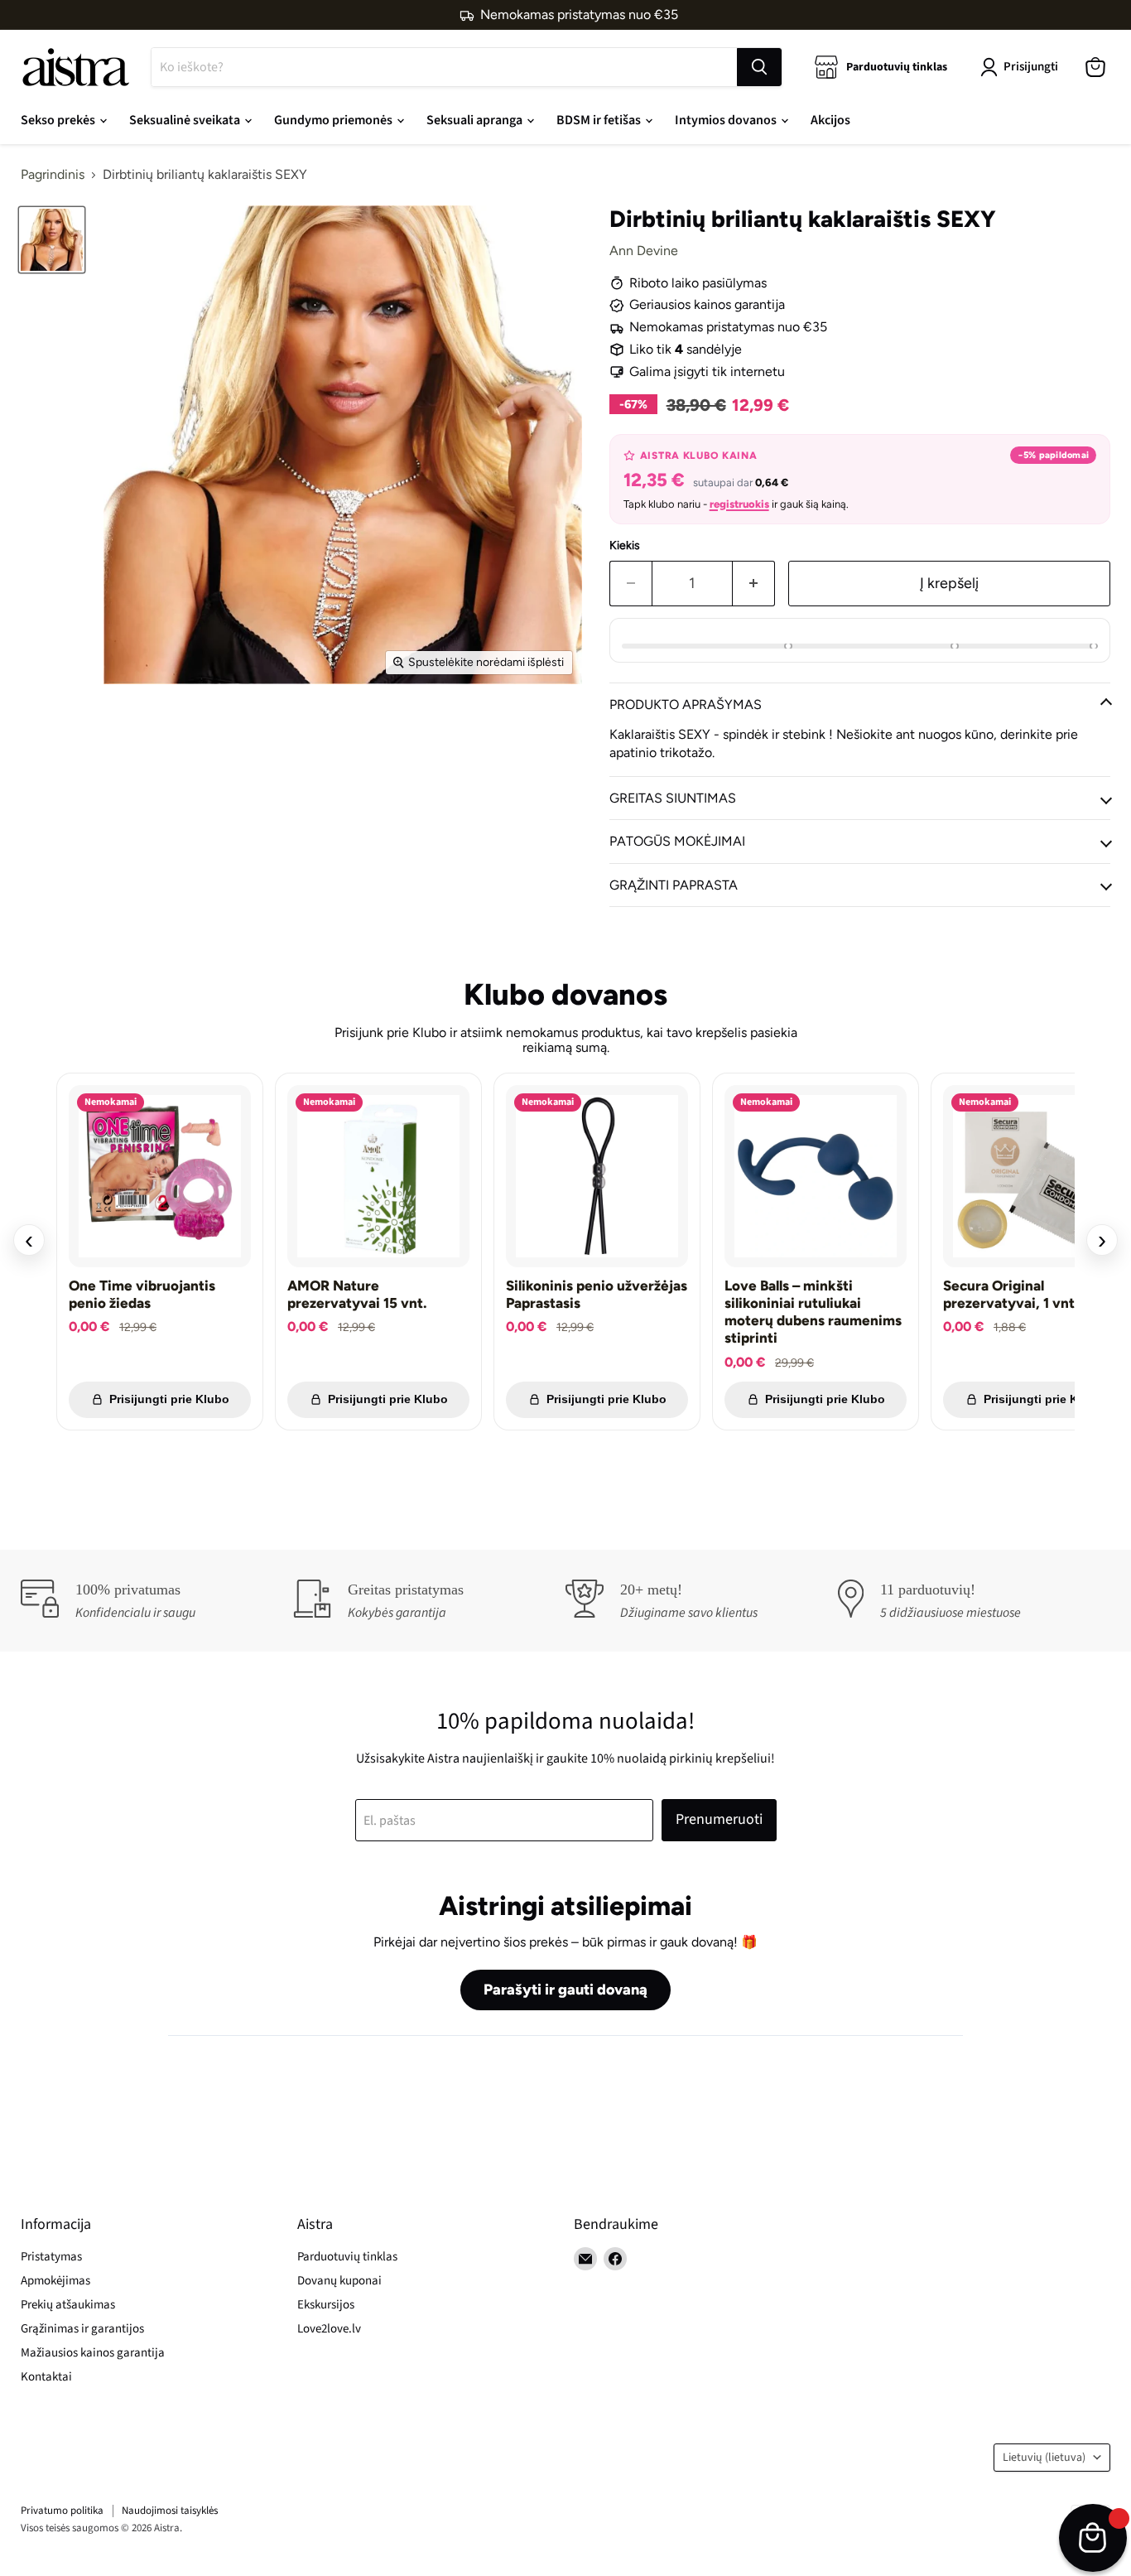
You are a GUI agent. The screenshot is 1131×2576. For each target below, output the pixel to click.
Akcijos (830, 120)
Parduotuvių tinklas (347, 2257)
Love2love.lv (329, 2329)
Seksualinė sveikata (186, 120)
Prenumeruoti (719, 1819)
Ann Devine (644, 251)
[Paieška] (759, 67)
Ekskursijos (326, 2305)
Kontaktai (46, 2377)
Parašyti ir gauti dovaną (565, 1990)
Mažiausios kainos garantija (93, 2353)
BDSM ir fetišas (600, 120)
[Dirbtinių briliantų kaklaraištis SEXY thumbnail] (52, 240)
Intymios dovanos (727, 120)
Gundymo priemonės (334, 120)
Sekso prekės (59, 120)
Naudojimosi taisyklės (170, 2511)
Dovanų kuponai (339, 2281)
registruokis (739, 504)
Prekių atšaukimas (68, 2305)
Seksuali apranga (476, 120)
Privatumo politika (62, 2511)
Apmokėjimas (55, 2281)
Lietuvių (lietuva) (1044, 2458)
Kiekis (625, 546)
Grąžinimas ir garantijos (82, 2329)
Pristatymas (51, 2257)
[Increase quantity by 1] (754, 584)
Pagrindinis (53, 175)
